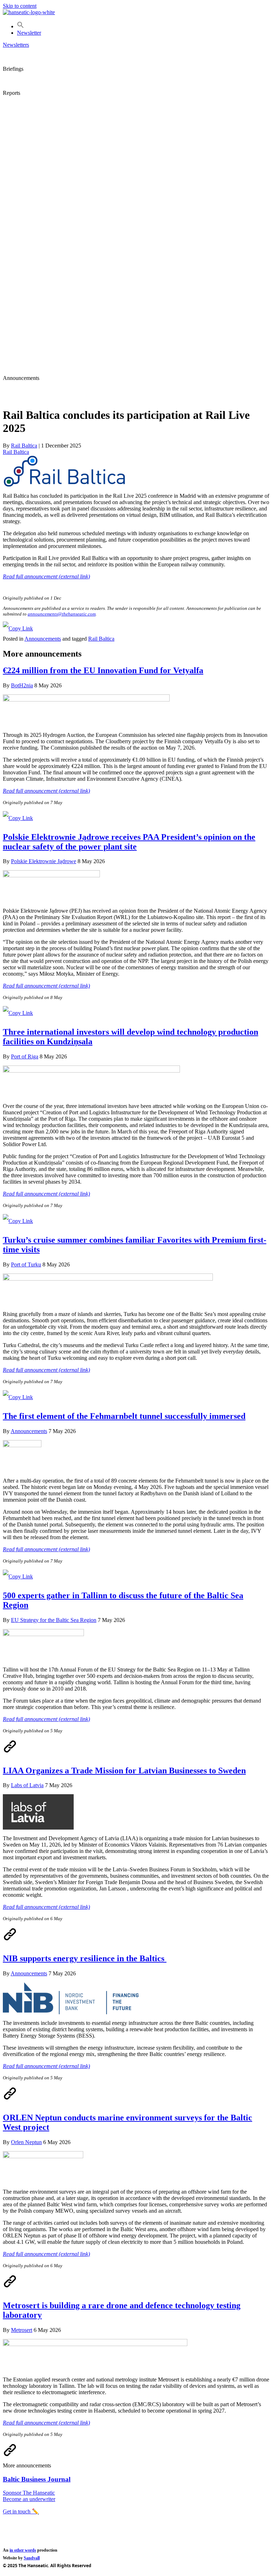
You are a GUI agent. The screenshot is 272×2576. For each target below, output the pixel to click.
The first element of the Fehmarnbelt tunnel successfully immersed (124, 1416)
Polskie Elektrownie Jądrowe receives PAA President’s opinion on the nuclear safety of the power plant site (129, 842)
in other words (23, 2550)
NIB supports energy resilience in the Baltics (85, 1958)
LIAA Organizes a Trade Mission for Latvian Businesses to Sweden (124, 1771)
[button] (21, 26)
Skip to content (20, 6)
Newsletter (29, 33)
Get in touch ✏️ (21, 2511)
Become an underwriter (29, 2499)
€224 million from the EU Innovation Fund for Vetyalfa (103, 670)
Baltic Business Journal (37, 2479)
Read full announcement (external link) (46, 576)
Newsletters (16, 45)
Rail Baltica (16, 452)
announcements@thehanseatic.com (62, 614)
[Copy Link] (18, 628)
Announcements (43, 639)
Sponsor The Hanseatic (29, 2493)
